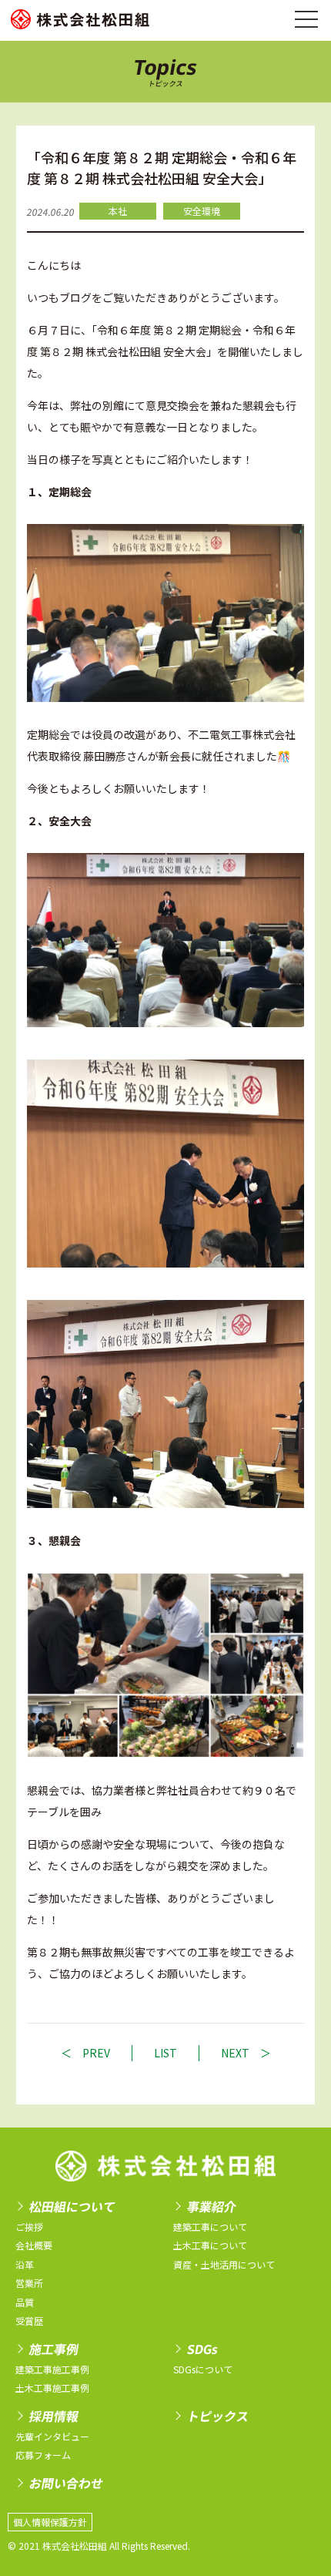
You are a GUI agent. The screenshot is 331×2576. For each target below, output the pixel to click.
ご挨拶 (29, 2227)
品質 (25, 2302)
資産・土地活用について (224, 2264)
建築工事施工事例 (52, 2369)
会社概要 (34, 2245)
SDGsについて (203, 2369)
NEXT (235, 2053)
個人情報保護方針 (50, 2522)
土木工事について (210, 2245)
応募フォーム (43, 2455)
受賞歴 (29, 2321)
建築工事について (210, 2227)
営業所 (29, 2283)
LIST (165, 2053)
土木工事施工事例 (52, 2388)
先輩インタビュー (52, 2436)
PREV (96, 2053)
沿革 (25, 2264)
